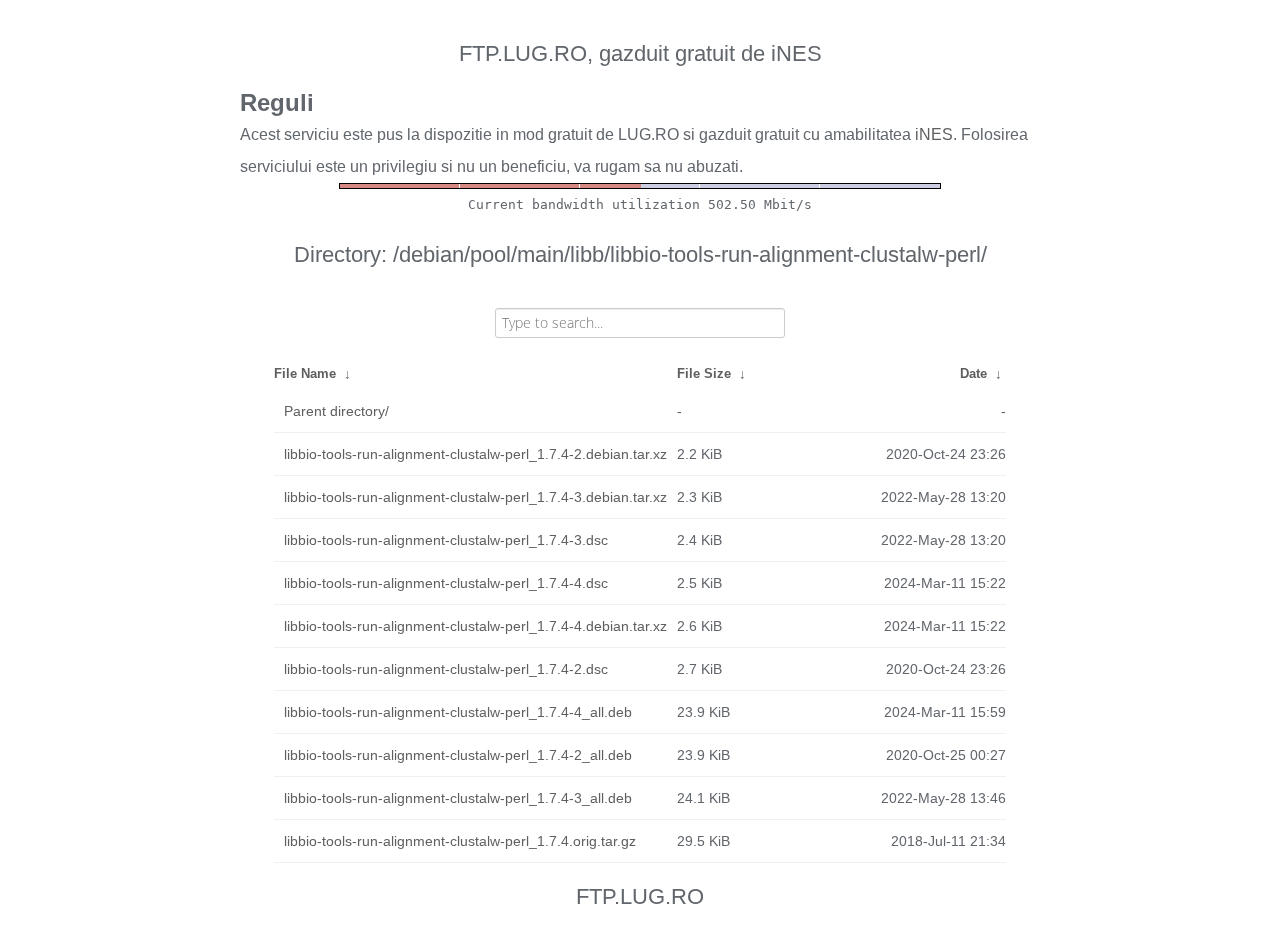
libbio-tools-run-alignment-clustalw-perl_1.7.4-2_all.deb (458, 755)
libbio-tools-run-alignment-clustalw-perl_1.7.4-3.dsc (446, 540)
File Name (305, 373)
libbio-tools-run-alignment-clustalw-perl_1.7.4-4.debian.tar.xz (475, 626)
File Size (704, 373)
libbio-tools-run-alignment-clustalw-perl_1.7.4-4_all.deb (458, 712)
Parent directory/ (336, 411)
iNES (934, 134)
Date (973, 373)
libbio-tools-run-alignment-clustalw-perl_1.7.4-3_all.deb (458, 798)
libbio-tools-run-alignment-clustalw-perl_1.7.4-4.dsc (446, 583)
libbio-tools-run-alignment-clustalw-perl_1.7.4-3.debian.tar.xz (475, 497)
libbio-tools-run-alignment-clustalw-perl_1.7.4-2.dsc (446, 669)
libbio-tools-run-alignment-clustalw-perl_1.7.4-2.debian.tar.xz (475, 454)
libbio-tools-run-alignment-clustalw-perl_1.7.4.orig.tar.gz (460, 841)
